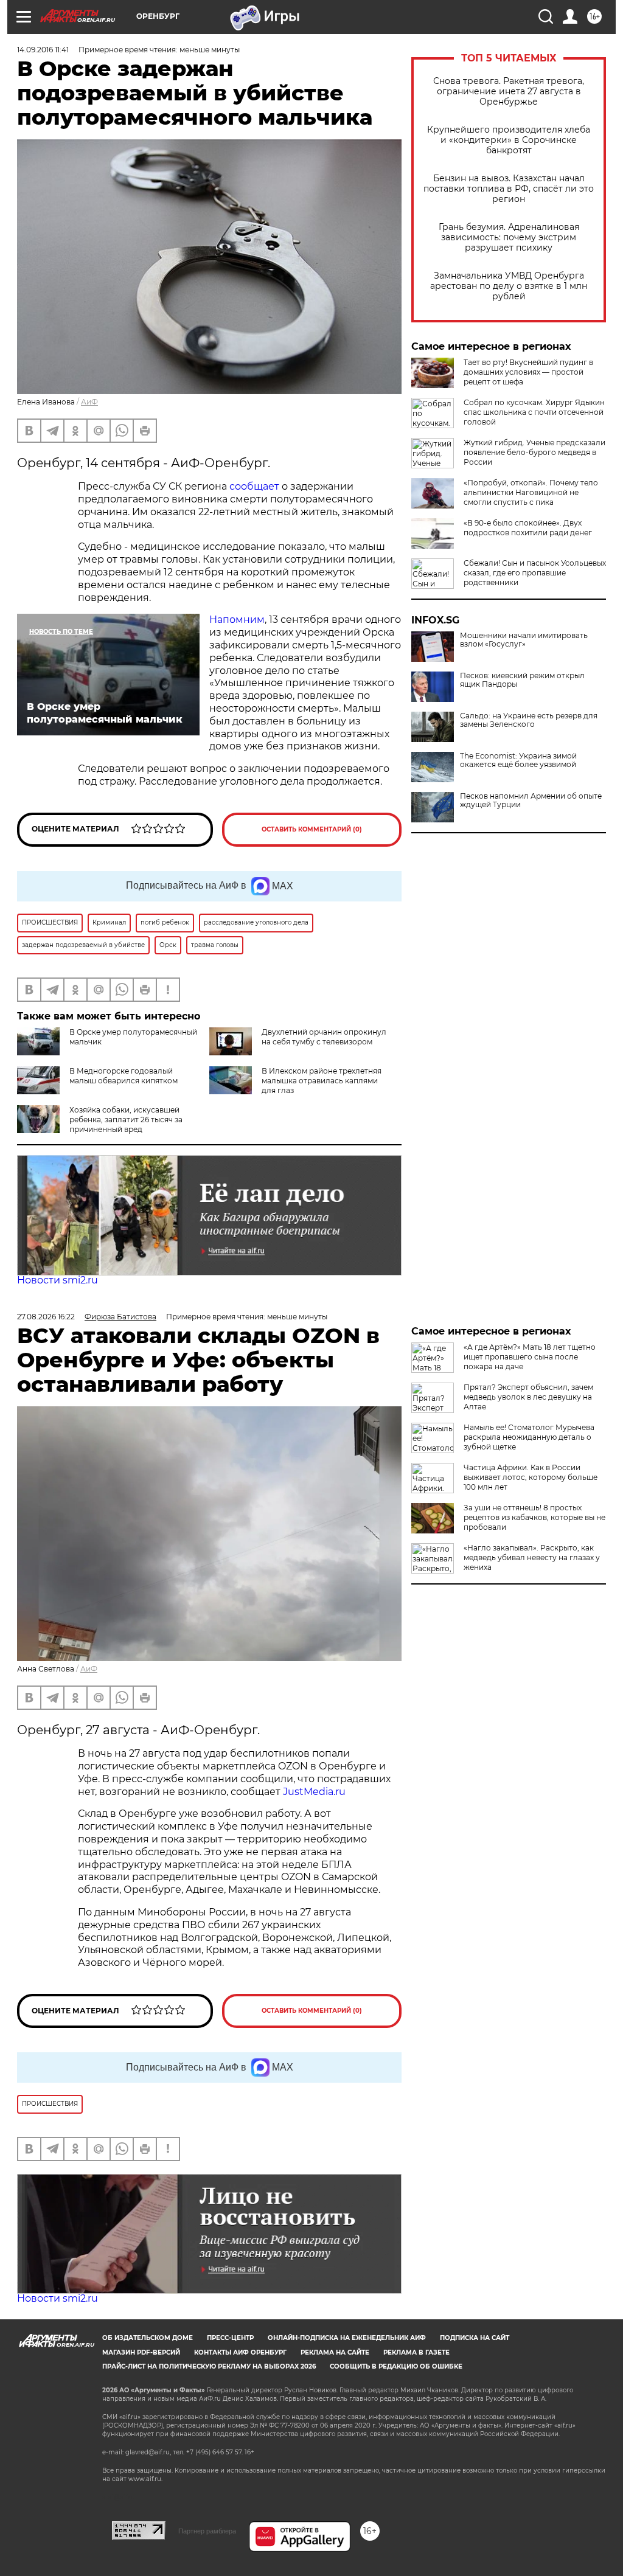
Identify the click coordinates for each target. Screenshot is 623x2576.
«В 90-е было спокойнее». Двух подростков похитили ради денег (528, 528)
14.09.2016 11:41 (43, 50)
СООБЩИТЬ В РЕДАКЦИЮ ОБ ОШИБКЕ (396, 2366)
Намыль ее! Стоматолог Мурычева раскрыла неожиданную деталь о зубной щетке (529, 1437)
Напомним (237, 620)
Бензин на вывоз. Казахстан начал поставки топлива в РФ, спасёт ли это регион (509, 189)
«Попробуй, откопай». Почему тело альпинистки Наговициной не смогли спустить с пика (531, 492)
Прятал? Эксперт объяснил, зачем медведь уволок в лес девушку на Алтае (528, 1397)
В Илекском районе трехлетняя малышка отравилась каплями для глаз (322, 1081)
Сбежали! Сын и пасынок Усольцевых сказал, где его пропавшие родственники (535, 573)
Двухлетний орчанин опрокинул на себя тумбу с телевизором (324, 1037)
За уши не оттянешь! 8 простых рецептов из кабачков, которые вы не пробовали (534, 1517)
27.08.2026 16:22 (46, 1317)
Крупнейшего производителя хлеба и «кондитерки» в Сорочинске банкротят (509, 140)
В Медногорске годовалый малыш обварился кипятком (124, 1076)
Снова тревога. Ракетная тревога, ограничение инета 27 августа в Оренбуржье (509, 92)
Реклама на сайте (335, 2352)
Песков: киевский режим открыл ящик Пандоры (522, 680)
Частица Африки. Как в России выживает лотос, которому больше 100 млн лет (531, 1477)
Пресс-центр (230, 2338)
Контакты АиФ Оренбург (240, 2352)
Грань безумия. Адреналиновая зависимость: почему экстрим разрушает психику (509, 238)
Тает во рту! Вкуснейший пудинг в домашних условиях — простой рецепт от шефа (528, 372)
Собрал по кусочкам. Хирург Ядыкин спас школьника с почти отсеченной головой (534, 412)
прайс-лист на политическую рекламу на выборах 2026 (209, 2366)
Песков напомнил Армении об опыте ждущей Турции (531, 800)
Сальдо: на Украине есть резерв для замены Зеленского (529, 720)
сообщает (254, 486)
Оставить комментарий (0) (312, 829)
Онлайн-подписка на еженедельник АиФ (347, 2338)
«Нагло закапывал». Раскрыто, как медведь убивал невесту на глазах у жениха (532, 1557)
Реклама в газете (416, 2352)
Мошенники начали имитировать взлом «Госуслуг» (524, 640)
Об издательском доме (148, 2338)
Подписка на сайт (475, 2338)
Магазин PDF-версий (141, 2352)
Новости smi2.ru (57, 1280)
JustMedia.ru (314, 1792)
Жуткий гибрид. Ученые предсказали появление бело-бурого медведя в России (534, 452)
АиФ (89, 402)
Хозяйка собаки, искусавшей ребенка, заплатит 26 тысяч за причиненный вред (126, 1120)
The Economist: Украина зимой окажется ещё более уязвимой (518, 760)
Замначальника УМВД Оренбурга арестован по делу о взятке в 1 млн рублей (509, 286)
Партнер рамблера (207, 2531)
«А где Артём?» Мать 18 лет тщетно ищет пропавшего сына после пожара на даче (530, 1357)
